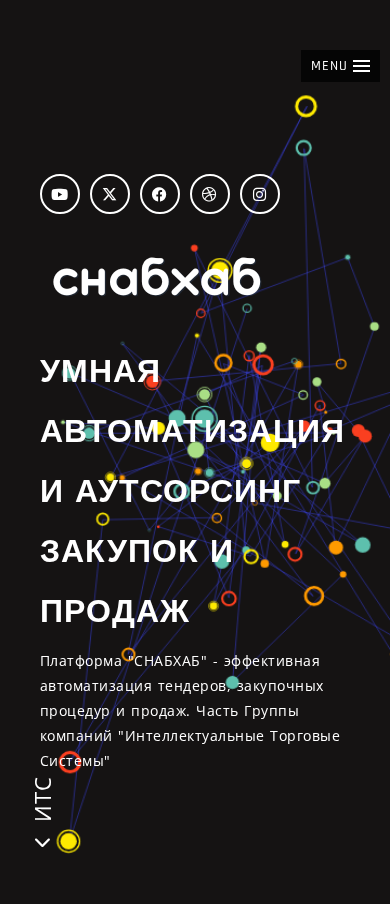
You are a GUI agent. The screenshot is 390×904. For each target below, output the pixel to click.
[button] (340, 66)
